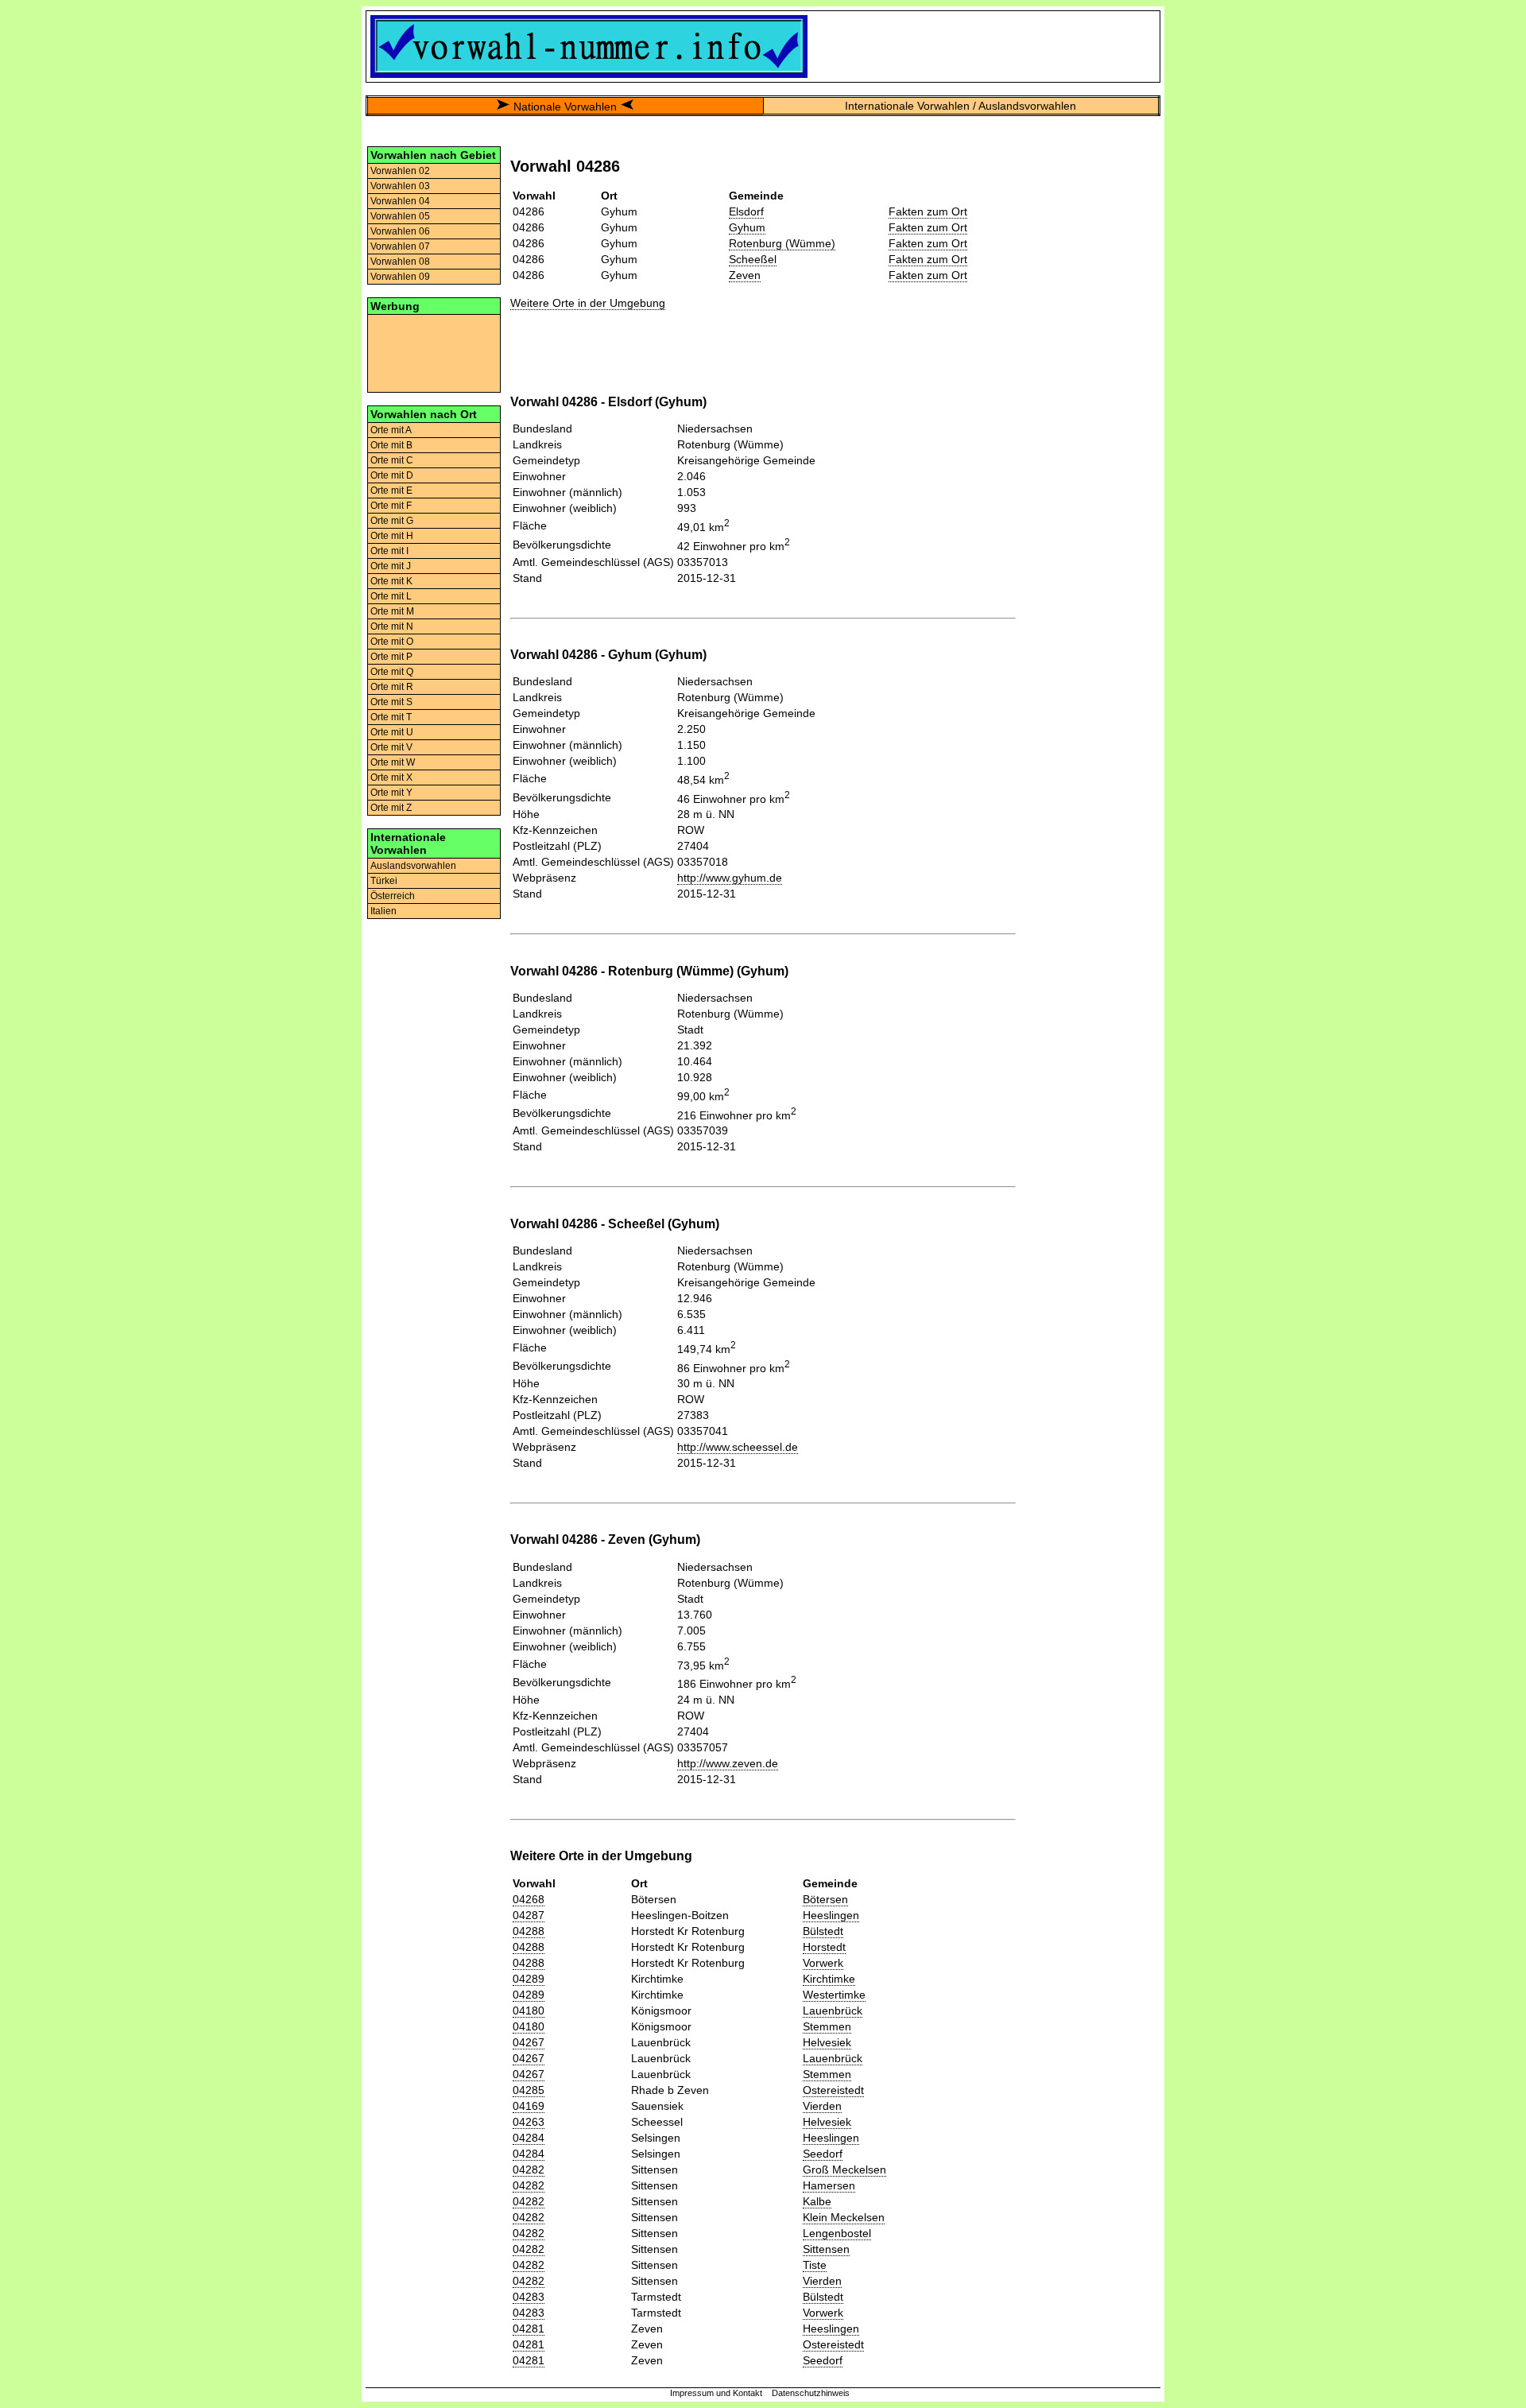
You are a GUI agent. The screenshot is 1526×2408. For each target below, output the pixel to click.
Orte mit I (389, 551)
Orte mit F (391, 506)
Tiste (815, 2265)
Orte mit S (391, 702)
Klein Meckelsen (844, 2217)
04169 (529, 2106)
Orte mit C (392, 460)
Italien (383, 911)
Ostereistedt (833, 2090)
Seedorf (823, 2154)
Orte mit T (391, 717)
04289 (529, 1979)
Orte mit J (391, 566)
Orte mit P (391, 657)
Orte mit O (392, 642)
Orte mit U (392, 732)
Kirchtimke (829, 1979)
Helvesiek (827, 2042)
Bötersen (825, 1899)
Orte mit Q (392, 672)
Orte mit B (391, 445)
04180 (529, 2011)
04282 (529, 2170)
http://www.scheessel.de (738, 1447)
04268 (529, 1899)
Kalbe (817, 2201)
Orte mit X (391, 777)
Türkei (384, 881)
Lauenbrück (833, 2011)
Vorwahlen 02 (400, 171)
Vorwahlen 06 (400, 231)
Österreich (393, 896)
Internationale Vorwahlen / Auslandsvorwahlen (961, 106)
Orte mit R (392, 687)
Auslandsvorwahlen (413, 866)
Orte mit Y (391, 793)
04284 (529, 2138)
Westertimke (834, 1995)
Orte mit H (392, 536)
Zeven (745, 275)
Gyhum (747, 227)
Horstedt (824, 1947)
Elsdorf (746, 211)
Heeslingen (831, 1915)
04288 (529, 1931)
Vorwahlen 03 (400, 186)
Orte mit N (392, 626)
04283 (529, 2297)
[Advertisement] (434, 352)
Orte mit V (391, 747)
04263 (529, 2122)
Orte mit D (392, 475)
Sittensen (826, 2249)
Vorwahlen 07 (400, 246)
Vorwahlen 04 (400, 201)
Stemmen (827, 2026)
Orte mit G (392, 521)
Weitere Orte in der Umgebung (588, 303)
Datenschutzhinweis (811, 2393)
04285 (529, 2090)
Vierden (822, 2106)
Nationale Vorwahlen (565, 107)
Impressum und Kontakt (716, 2393)
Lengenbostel (837, 2233)
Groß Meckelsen (844, 2170)
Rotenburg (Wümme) (782, 243)
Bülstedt (823, 1931)
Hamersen (829, 2185)
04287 (529, 1915)
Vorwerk (823, 1963)
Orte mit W (393, 762)
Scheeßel (753, 259)
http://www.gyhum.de (730, 878)
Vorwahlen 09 (400, 277)
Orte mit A (391, 430)
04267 (529, 2042)
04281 (529, 2329)
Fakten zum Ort (928, 211)
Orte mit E (391, 491)
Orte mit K (391, 581)
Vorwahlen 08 (400, 262)
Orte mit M (392, 611)
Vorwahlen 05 (400, 216)
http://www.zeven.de (728, 1763)
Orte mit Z (391, 808)
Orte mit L (391, 596)
